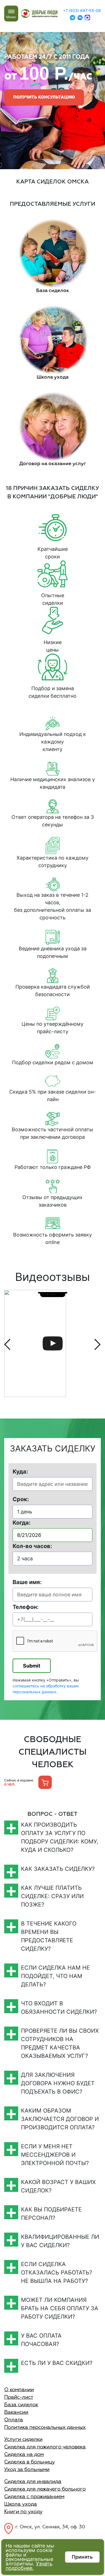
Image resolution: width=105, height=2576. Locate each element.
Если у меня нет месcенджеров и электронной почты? (55, 2155)
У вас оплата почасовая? (41, 2340)
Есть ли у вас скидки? (57, 2363)
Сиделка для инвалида (33, 2482)
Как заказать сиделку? (58, 1869)
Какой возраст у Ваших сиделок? (58, 2186)
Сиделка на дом (24, 2455)
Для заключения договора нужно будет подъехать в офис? (58, 2083)
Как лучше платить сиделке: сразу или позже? (52, 1896)
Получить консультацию (44, 97)
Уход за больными (27, 2470)
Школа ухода (21, 2504)
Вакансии (16, 2412)
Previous (7, 1344)
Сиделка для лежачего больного (45, 2489)
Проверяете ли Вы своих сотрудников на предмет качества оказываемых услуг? (60, 2043)
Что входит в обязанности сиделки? (59, 2008)
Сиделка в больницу (30, 2462)
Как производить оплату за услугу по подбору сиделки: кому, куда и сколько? (60, 1837)
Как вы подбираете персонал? (51, 2214)
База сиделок (21, 2405)
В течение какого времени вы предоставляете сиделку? (49, 1936)
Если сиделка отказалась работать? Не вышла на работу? (57, 2273)
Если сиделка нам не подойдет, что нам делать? (55, 1976)
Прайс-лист (19, 2397)
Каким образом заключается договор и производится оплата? (60, 2119)
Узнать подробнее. (29, 2566)
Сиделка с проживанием (34, 2497)
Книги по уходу (23, 2512)
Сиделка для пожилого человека (45, 2447)
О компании (19, 2390)
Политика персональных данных (45, 2427)
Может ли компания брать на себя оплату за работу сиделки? (60, 2308)
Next (98, 1344)
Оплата (14, 2420)
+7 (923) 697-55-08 (82, 10)
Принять (82, 2557)
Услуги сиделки (23, 2439)
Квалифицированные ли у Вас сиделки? (60, 2241)
